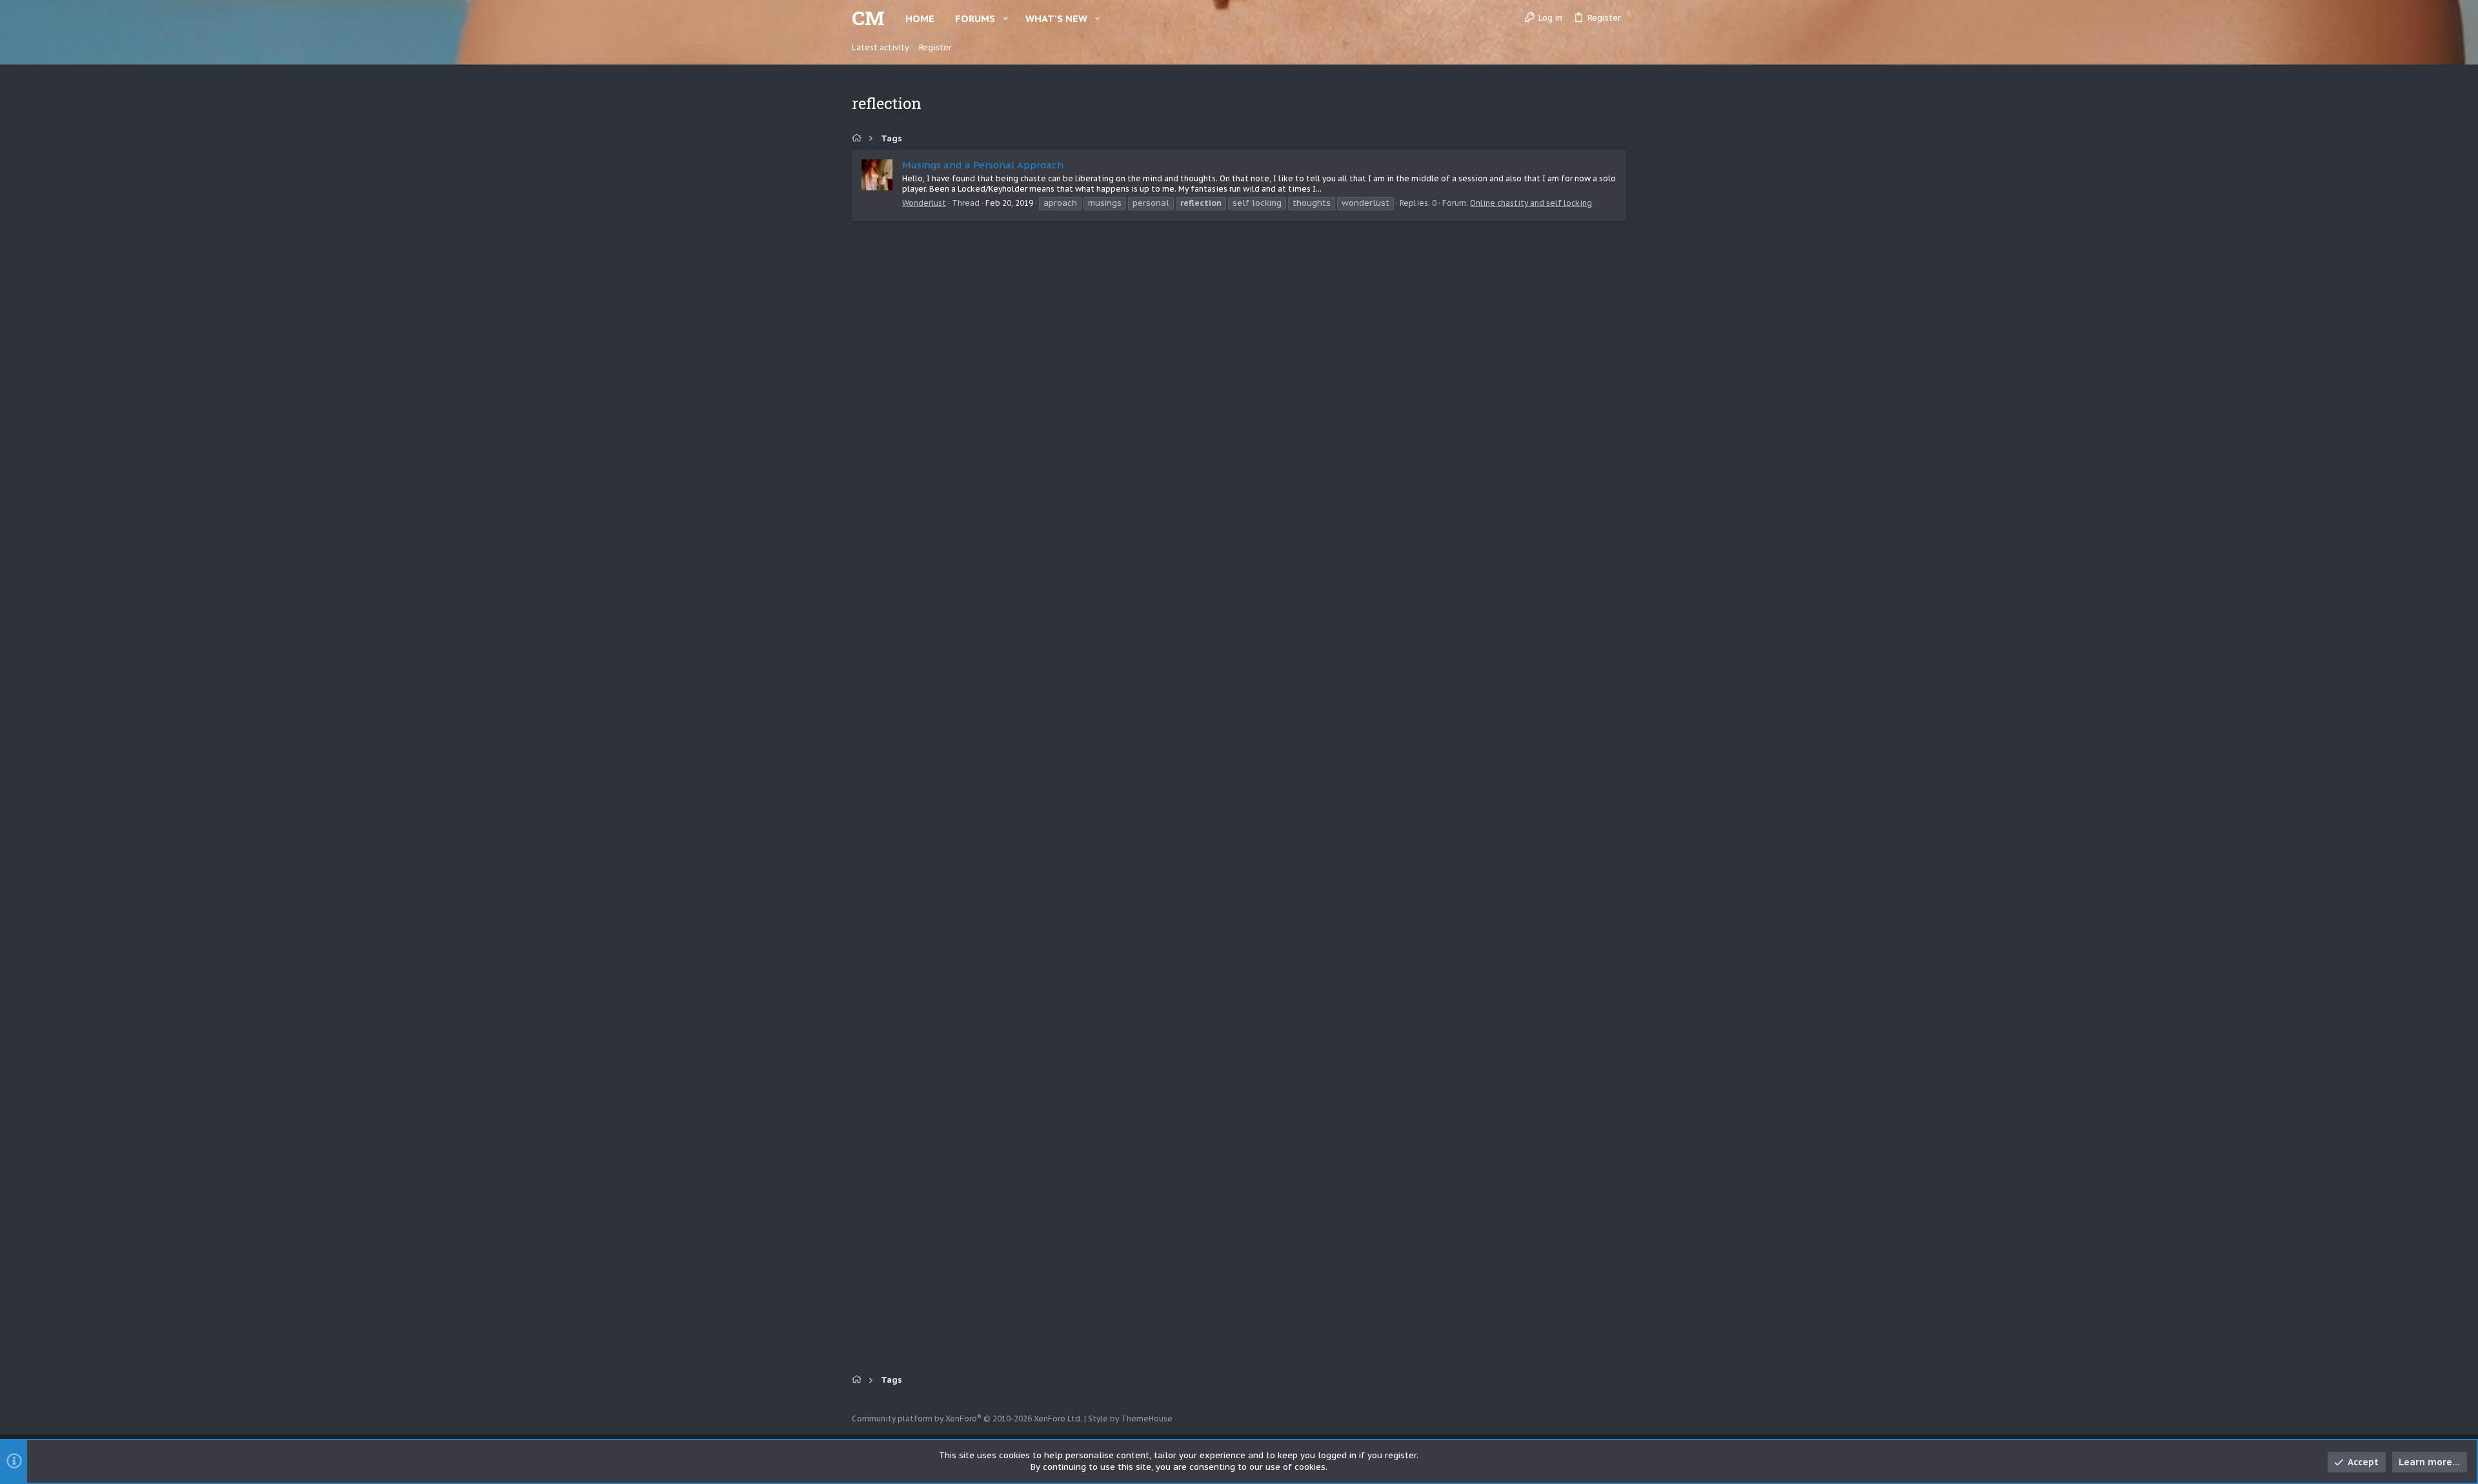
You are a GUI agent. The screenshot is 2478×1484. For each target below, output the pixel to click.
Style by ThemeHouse (1130, 1419)
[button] (1006, 18)
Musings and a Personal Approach (983, 165)
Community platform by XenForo (967, 1419)
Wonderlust (924, 203)
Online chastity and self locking (1531, 203)
